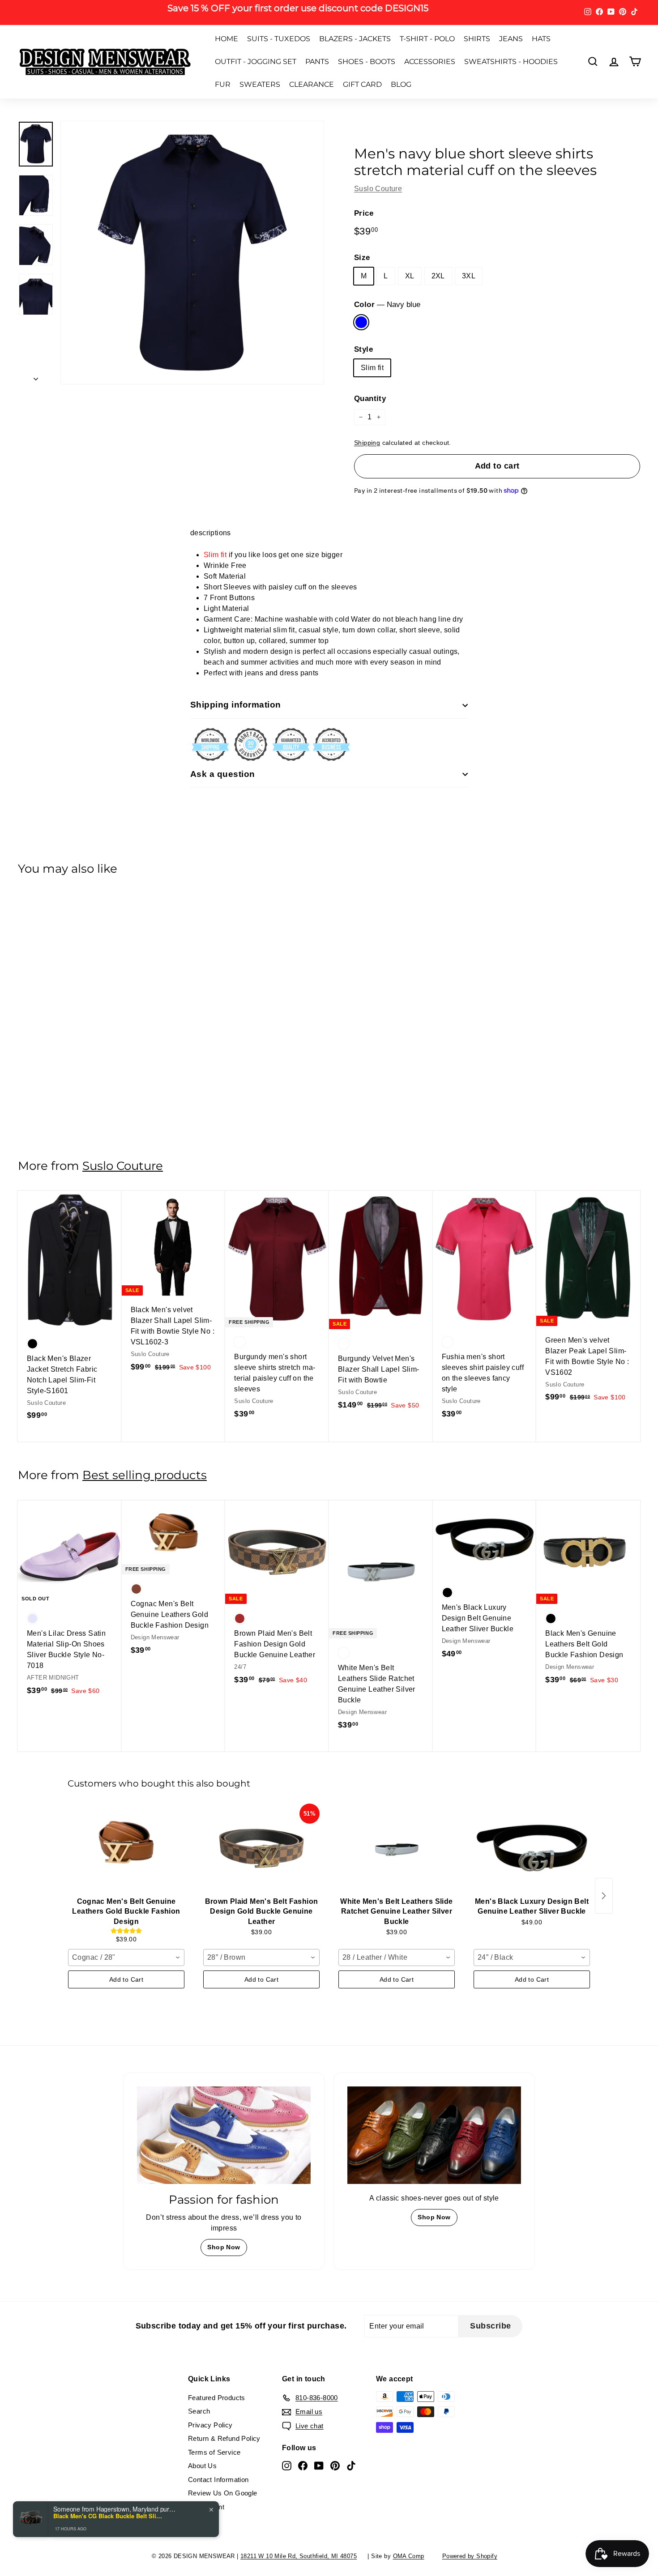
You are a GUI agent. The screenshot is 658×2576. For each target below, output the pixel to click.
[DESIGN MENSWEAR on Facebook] (383, 1342)
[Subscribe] (440, 1314)
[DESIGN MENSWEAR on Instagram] (367, 1342)
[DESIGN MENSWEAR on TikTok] (430, 1342)
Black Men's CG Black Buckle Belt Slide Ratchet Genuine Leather (109, 2516)
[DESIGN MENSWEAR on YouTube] (398, 1342)
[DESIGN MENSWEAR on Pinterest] (414, 1342)
